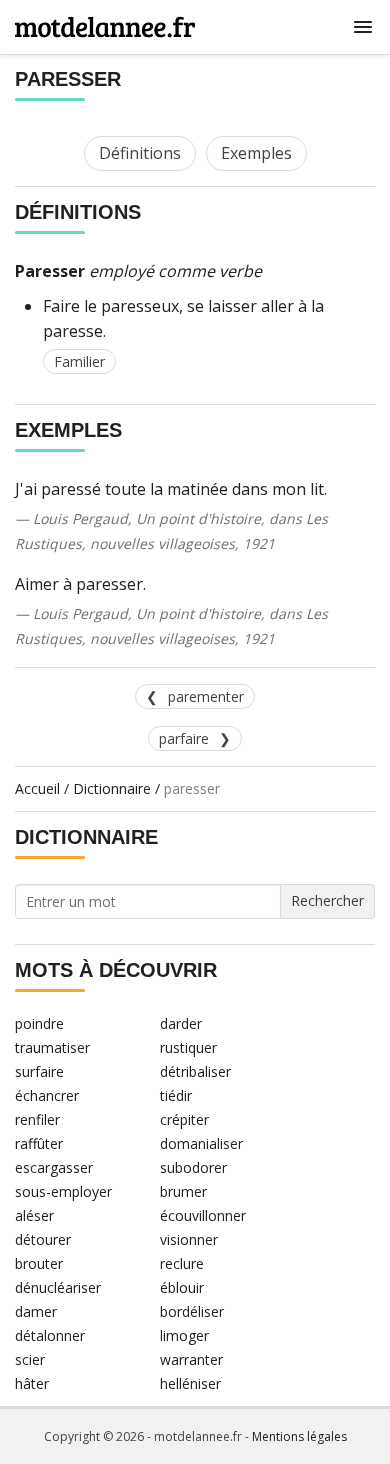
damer (36, 1311)
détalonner (50, 1335)
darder (181, 1023)
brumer (183, 1191)
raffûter (39, 1143)
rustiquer (188, 1047)
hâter (32, 1383)
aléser (34, 1215)
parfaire (184, 738)
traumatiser (52, 1047)
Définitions (140, 153)
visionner (189, 1239)
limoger (184, 1335)
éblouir (182, 1287)
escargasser (54, 1167)
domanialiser (201, 1143)
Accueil (37, 788)
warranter (191, 1359)
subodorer (193, 1167)
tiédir (176, 1095)
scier (30, 1359)
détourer (43, 1239)
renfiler (37, 1119)
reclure (182, 1263)
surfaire (39, 1071)
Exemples (256, 153)
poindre (39, 1023)
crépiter (184, 1119)
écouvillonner (203, 1215)
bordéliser (192, 1311)
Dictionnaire (112, 788)
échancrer (47, 1095)
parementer (206, 696)
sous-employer (63, 1191)
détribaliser (195, 1071)
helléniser (190, 1383)
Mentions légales (299, 1436)
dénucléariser (58, 1287)
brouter (39, 1263)
